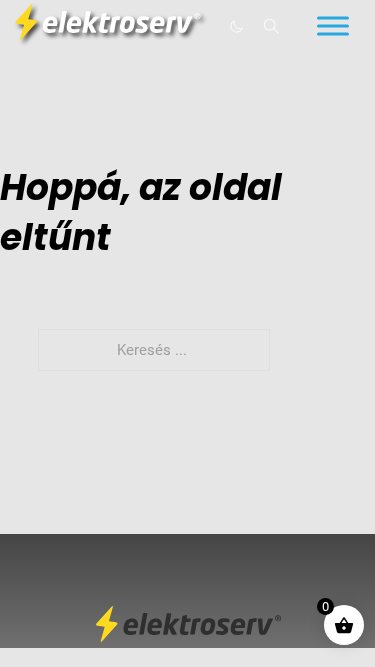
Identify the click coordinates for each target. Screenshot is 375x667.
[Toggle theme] (236, 26)
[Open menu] (333, 26)
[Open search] (271, 26)
